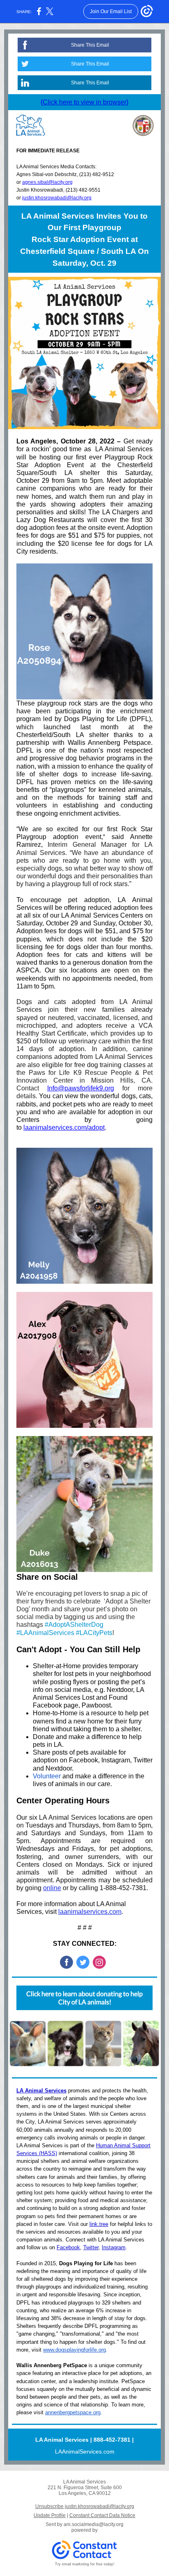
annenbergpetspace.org (73, 2412)
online (52, 1888)
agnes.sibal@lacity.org (47, 182)
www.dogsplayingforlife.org (74, 2350)
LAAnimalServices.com (85, 2452)
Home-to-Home (55, 1713)
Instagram (116, 1760)
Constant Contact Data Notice (102, 2515)
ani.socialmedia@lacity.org (94, 2524)
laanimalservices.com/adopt (64, 1127)
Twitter (143, 1760)
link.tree (99, 2224)
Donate (43, 1737)
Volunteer (47, 1776)
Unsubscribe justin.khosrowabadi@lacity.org (85, 2506)
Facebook (83, 1760)
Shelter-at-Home (57, 1666)
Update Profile (50, 2515)
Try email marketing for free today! (85, 2564)
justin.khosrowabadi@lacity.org (57, 198)
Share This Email (90, 45)
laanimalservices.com (90, 1912)
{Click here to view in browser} (84, 102)
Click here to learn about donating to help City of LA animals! (84, 1998)
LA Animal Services (41, 2091)
